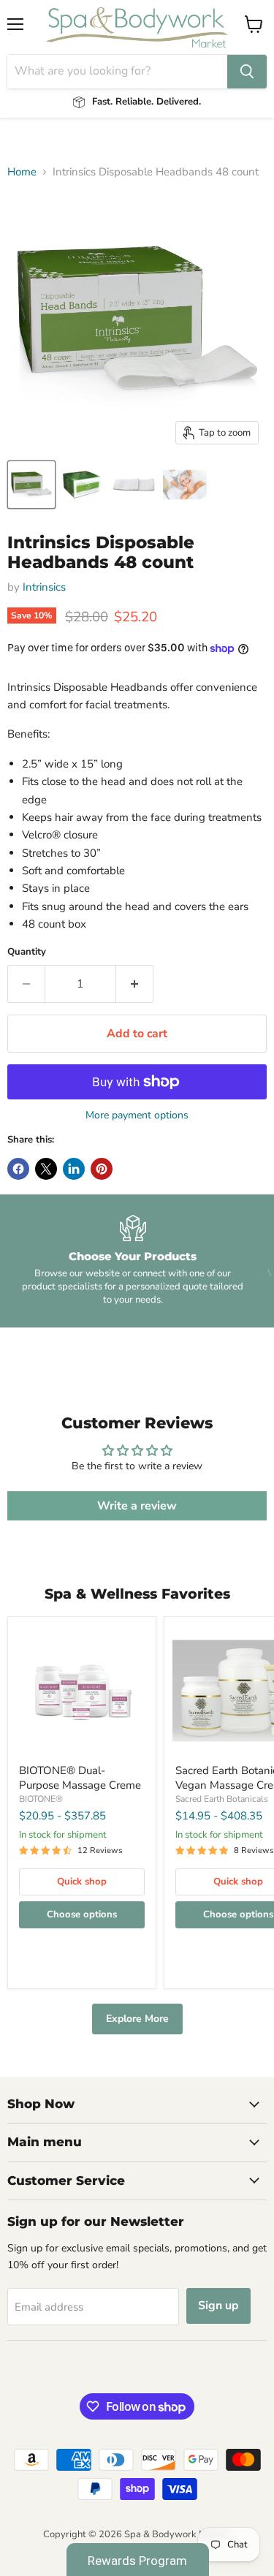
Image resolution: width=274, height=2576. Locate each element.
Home (22, 172)
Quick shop (82, 1882)
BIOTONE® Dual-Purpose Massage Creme (80, 1778)
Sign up (218, 2306)
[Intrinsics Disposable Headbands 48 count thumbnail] (31, 485)
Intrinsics (44, 587)
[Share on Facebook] (18, 1169)
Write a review (137, 1506)
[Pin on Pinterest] (102, 1169)
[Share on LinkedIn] (74, 1169)
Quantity (27, 952)
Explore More (137, 2019)
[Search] (247, 72)
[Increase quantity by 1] (135, 984)
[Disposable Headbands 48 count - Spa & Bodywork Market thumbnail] (83, 485)
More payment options (137, 1115)
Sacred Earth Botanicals (222, 1799)
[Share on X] (46, 1169)
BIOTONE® (41, 1799)
